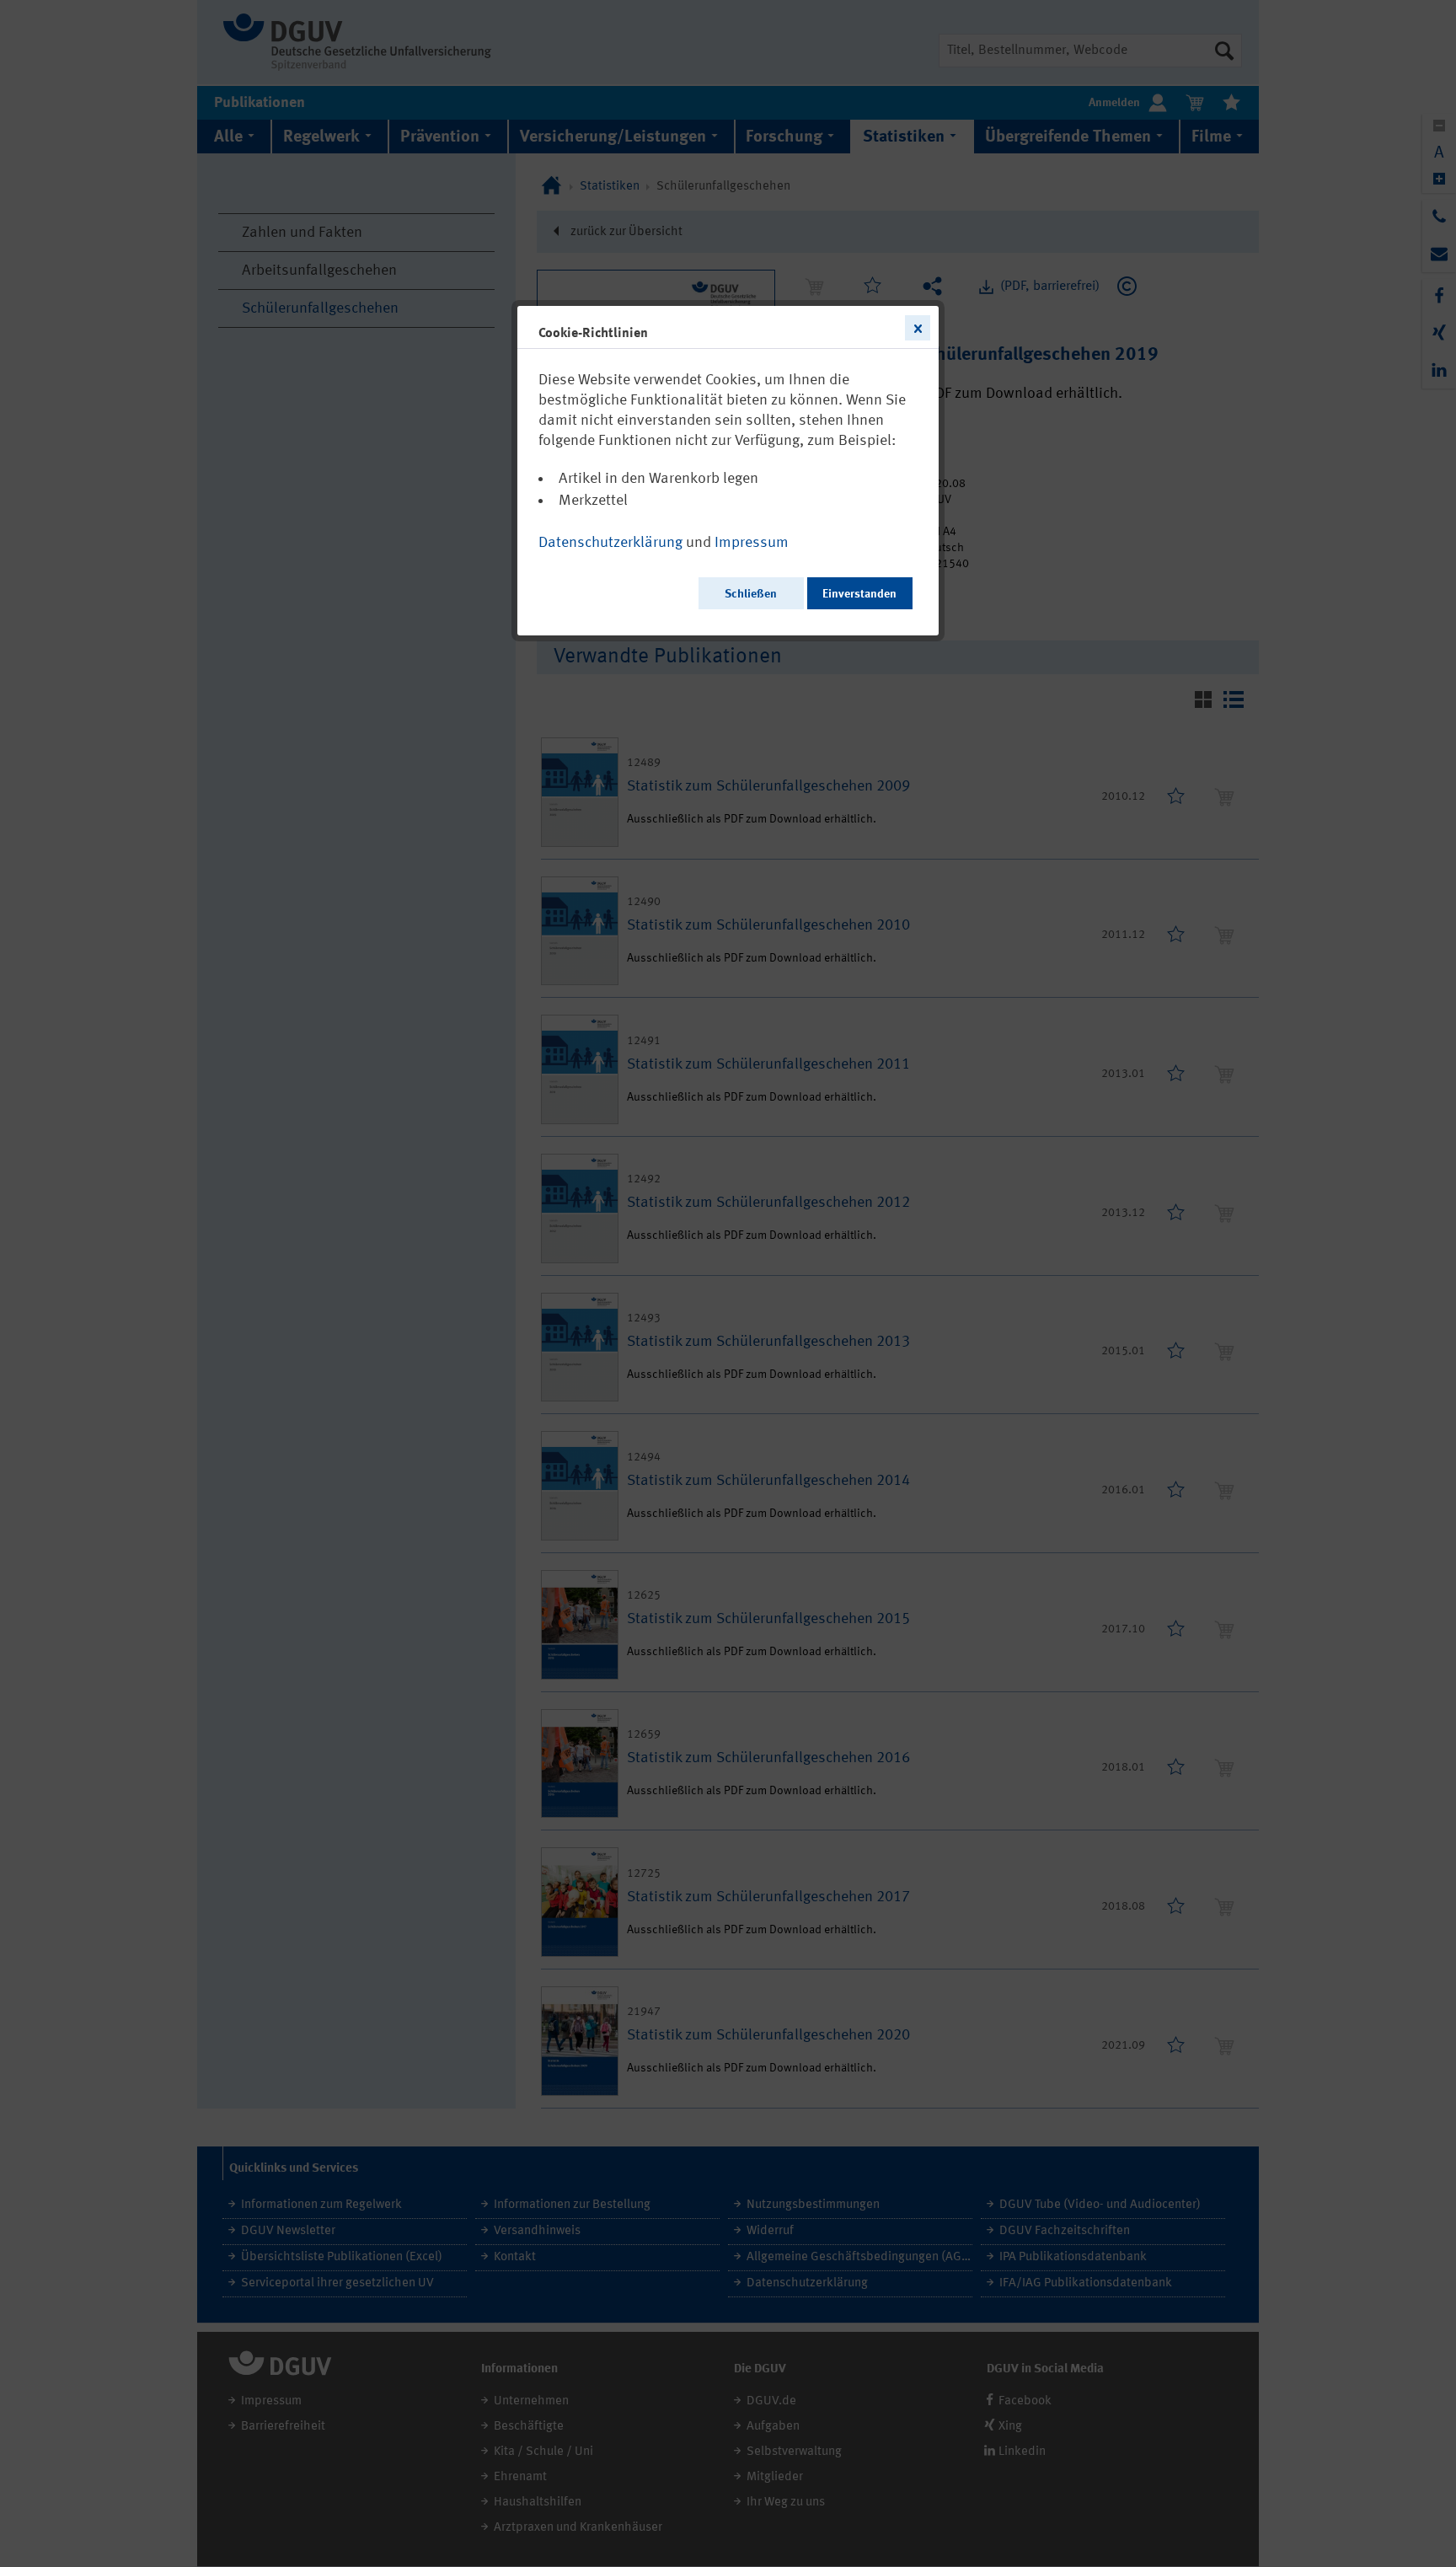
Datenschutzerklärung (610, 543)
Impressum (752, 543)
